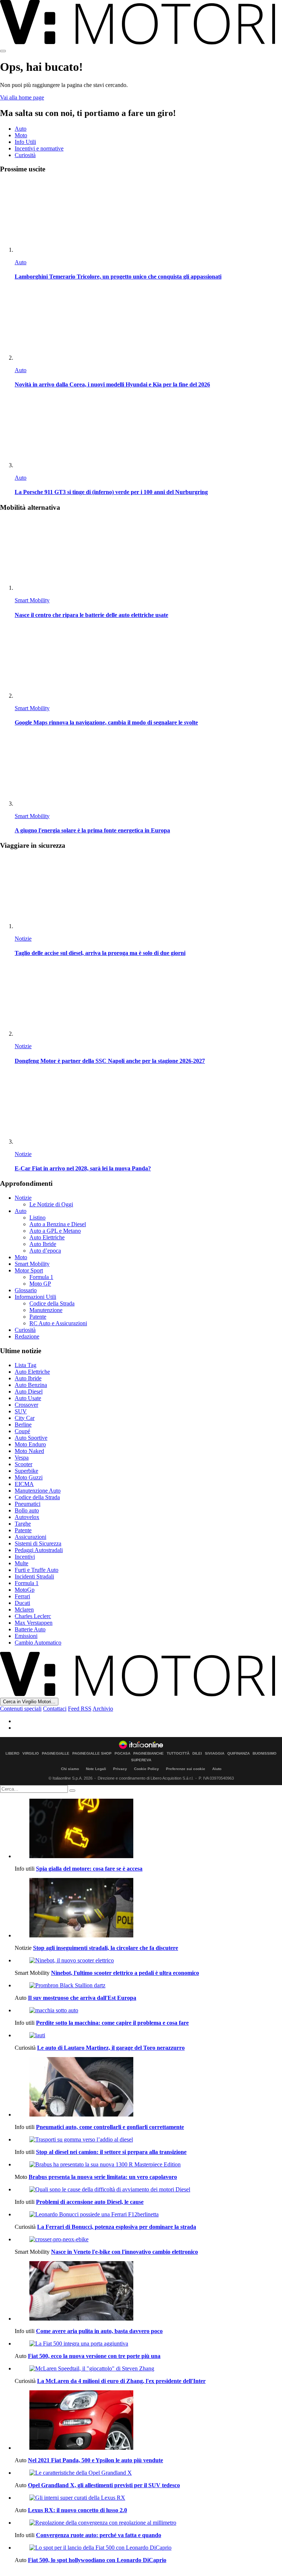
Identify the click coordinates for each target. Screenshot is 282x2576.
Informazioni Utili (35, 1297)
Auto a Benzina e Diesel (58, 1224)
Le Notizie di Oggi (51, 1204)
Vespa (22, 1458)
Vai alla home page (22, 97)
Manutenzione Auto (38, 1491)
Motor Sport (29, 1270)
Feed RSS (80, 1709)
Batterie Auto (30, 1629)
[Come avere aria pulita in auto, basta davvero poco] (148, 2292)
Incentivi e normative (39, 148)
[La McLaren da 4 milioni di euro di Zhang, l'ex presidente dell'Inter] (148, 2369)
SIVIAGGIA (215, 1754)
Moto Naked (29, 1451)
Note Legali (96, 1769)
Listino (37, 1218)
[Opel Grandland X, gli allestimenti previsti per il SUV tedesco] (148, 2473)
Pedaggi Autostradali (39, 1550)
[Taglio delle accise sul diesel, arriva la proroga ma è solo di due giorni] (148, 893)
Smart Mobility (32, 600)
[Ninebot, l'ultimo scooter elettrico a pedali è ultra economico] (148, 1961)
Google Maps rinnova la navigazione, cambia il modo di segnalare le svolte (106, 722)
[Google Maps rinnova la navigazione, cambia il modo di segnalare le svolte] (148, 663)
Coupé (22, 1431)
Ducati (22, 1603)
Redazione (27, 1336)
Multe (21, 1563)
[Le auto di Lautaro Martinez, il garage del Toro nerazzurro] (148, 2035)
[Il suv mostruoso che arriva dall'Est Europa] (148, 1985)
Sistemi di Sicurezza (38, 1543)
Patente (38, 1317)
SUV (21, 1411)
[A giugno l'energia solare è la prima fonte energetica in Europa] (148, 771)
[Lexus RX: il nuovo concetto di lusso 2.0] (148, 2498)
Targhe (23, 1524)
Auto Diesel (29, 1391)
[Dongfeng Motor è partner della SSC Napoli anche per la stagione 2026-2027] (148, 1001)
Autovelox (27, 1517)
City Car (25, 1418)
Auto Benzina (31, 1385)
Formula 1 (41, 1277)
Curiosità (25, 155)
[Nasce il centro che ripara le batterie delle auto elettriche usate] (148, 555)
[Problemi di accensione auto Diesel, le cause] (148, 2190)
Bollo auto (27, 1510)
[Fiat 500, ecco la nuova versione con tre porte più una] (148, 2344)
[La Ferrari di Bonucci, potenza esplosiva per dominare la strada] (148, 2215)
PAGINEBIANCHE (149, 1754)
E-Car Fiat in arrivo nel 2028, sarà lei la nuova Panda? (83, 1168)
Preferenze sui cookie (186, 1769)
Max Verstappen (34, 1623)
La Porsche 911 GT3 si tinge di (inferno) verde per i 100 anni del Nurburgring (111, 492)
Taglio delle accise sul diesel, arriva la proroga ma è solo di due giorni (100, 953)
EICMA (24, 1484)
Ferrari (22, 1596)
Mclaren (24, 1609)
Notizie (23, 939)
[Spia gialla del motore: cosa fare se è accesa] (148, 1829)
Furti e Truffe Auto (37, 1570)
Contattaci (55, 1709)
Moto (21, 135)
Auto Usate (28, 1398)
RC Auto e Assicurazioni (58, 1323)
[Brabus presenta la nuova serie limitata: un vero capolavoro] (148, 2165)
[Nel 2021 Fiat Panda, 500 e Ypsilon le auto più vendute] (148, 2421)
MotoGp (25, 1590)
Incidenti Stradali (34, 1576)
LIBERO (12, 1754)
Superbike (26, 1471)
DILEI (197, 1754)
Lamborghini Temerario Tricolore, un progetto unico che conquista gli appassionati (118, 277)
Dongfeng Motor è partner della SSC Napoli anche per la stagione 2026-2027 (110, 1061)
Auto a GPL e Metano (55, 1231)
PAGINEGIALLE (56, 1754)
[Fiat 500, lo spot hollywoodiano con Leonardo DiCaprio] (148, 2548)
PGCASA (122, 1754)
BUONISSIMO (265, 1754)
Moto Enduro (30, 1444)
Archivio (103, 1709)
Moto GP (40, 1284)
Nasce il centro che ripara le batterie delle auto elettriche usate (91, 615)
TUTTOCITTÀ (178, 1754)
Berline (23, 1425)
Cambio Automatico (38, 1643)
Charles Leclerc (33, 1616)
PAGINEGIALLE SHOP (92, 1754)
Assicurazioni (30, 1537)
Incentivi (25, 1557)
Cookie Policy (147, 1769)
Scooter (23, 1464)
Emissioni (26, 1636)
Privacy (120, 1769)
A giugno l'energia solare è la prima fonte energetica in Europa (92, 830)
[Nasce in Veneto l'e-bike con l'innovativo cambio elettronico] (148, 2239)
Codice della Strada (52, 1303)
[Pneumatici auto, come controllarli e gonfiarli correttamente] (148, 2088)
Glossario (26, 1290)
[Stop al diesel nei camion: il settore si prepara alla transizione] (148, 2140)
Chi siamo (70, 1769)
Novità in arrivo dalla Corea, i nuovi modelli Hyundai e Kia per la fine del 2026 (112, 384)
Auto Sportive (31, 1438)
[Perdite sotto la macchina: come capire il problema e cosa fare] (148, 2010)
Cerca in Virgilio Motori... (29, 1702)
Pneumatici (28, 1504)
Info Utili (25, 142)
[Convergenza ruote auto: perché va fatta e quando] (148, 2523)
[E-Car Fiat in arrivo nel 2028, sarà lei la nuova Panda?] (148, 1109)
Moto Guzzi (29, 1477)
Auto (21, 129)
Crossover (26, 1405)
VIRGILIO (31, 1754)
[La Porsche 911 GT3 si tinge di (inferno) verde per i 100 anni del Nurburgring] (148, 432)
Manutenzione (46, 1310)
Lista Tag (26, 1365)
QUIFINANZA (238, 1754)
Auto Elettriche (47, 1237)
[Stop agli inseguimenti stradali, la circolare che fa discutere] (148, 1908)
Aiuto (217, 1769)
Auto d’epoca (45, 1251)
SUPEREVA (141, 1760)
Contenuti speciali (21, 1709)
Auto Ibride (43, 1244)
